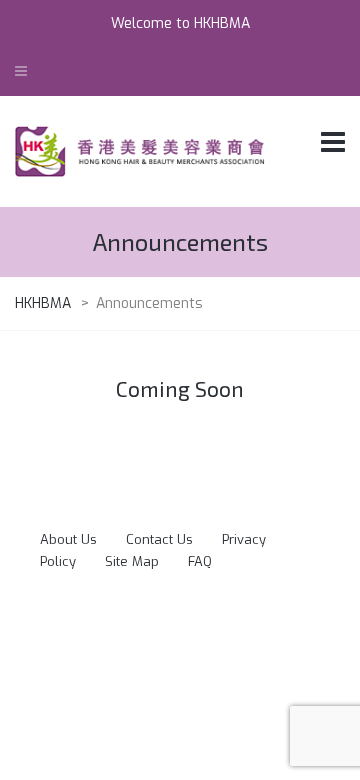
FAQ (200, 561)
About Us (68, 539)
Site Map (132, 561)
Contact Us (159, 539)
